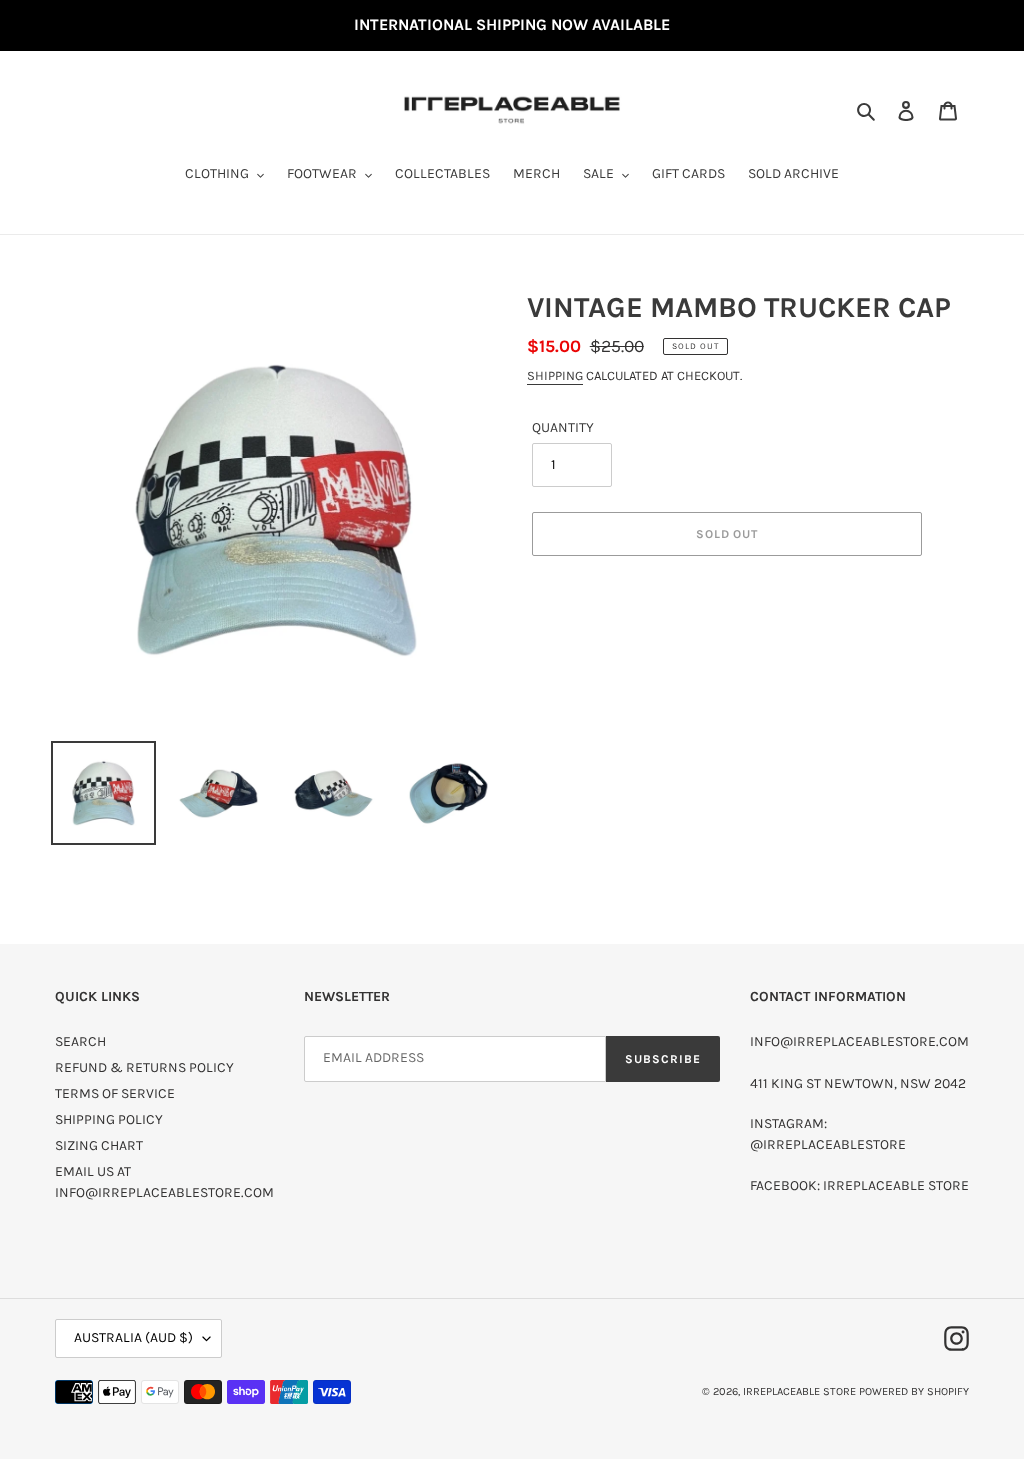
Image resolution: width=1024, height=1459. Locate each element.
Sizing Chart (99, 1145)
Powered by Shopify (914, 1391)
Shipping (555, 375)
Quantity (563, 427)
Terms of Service (115, 1093)
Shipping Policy (109, 1119)
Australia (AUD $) (133, 1337)
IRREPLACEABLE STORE (799, 1391)
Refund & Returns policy (144, 1067)
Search (80, 1041)
